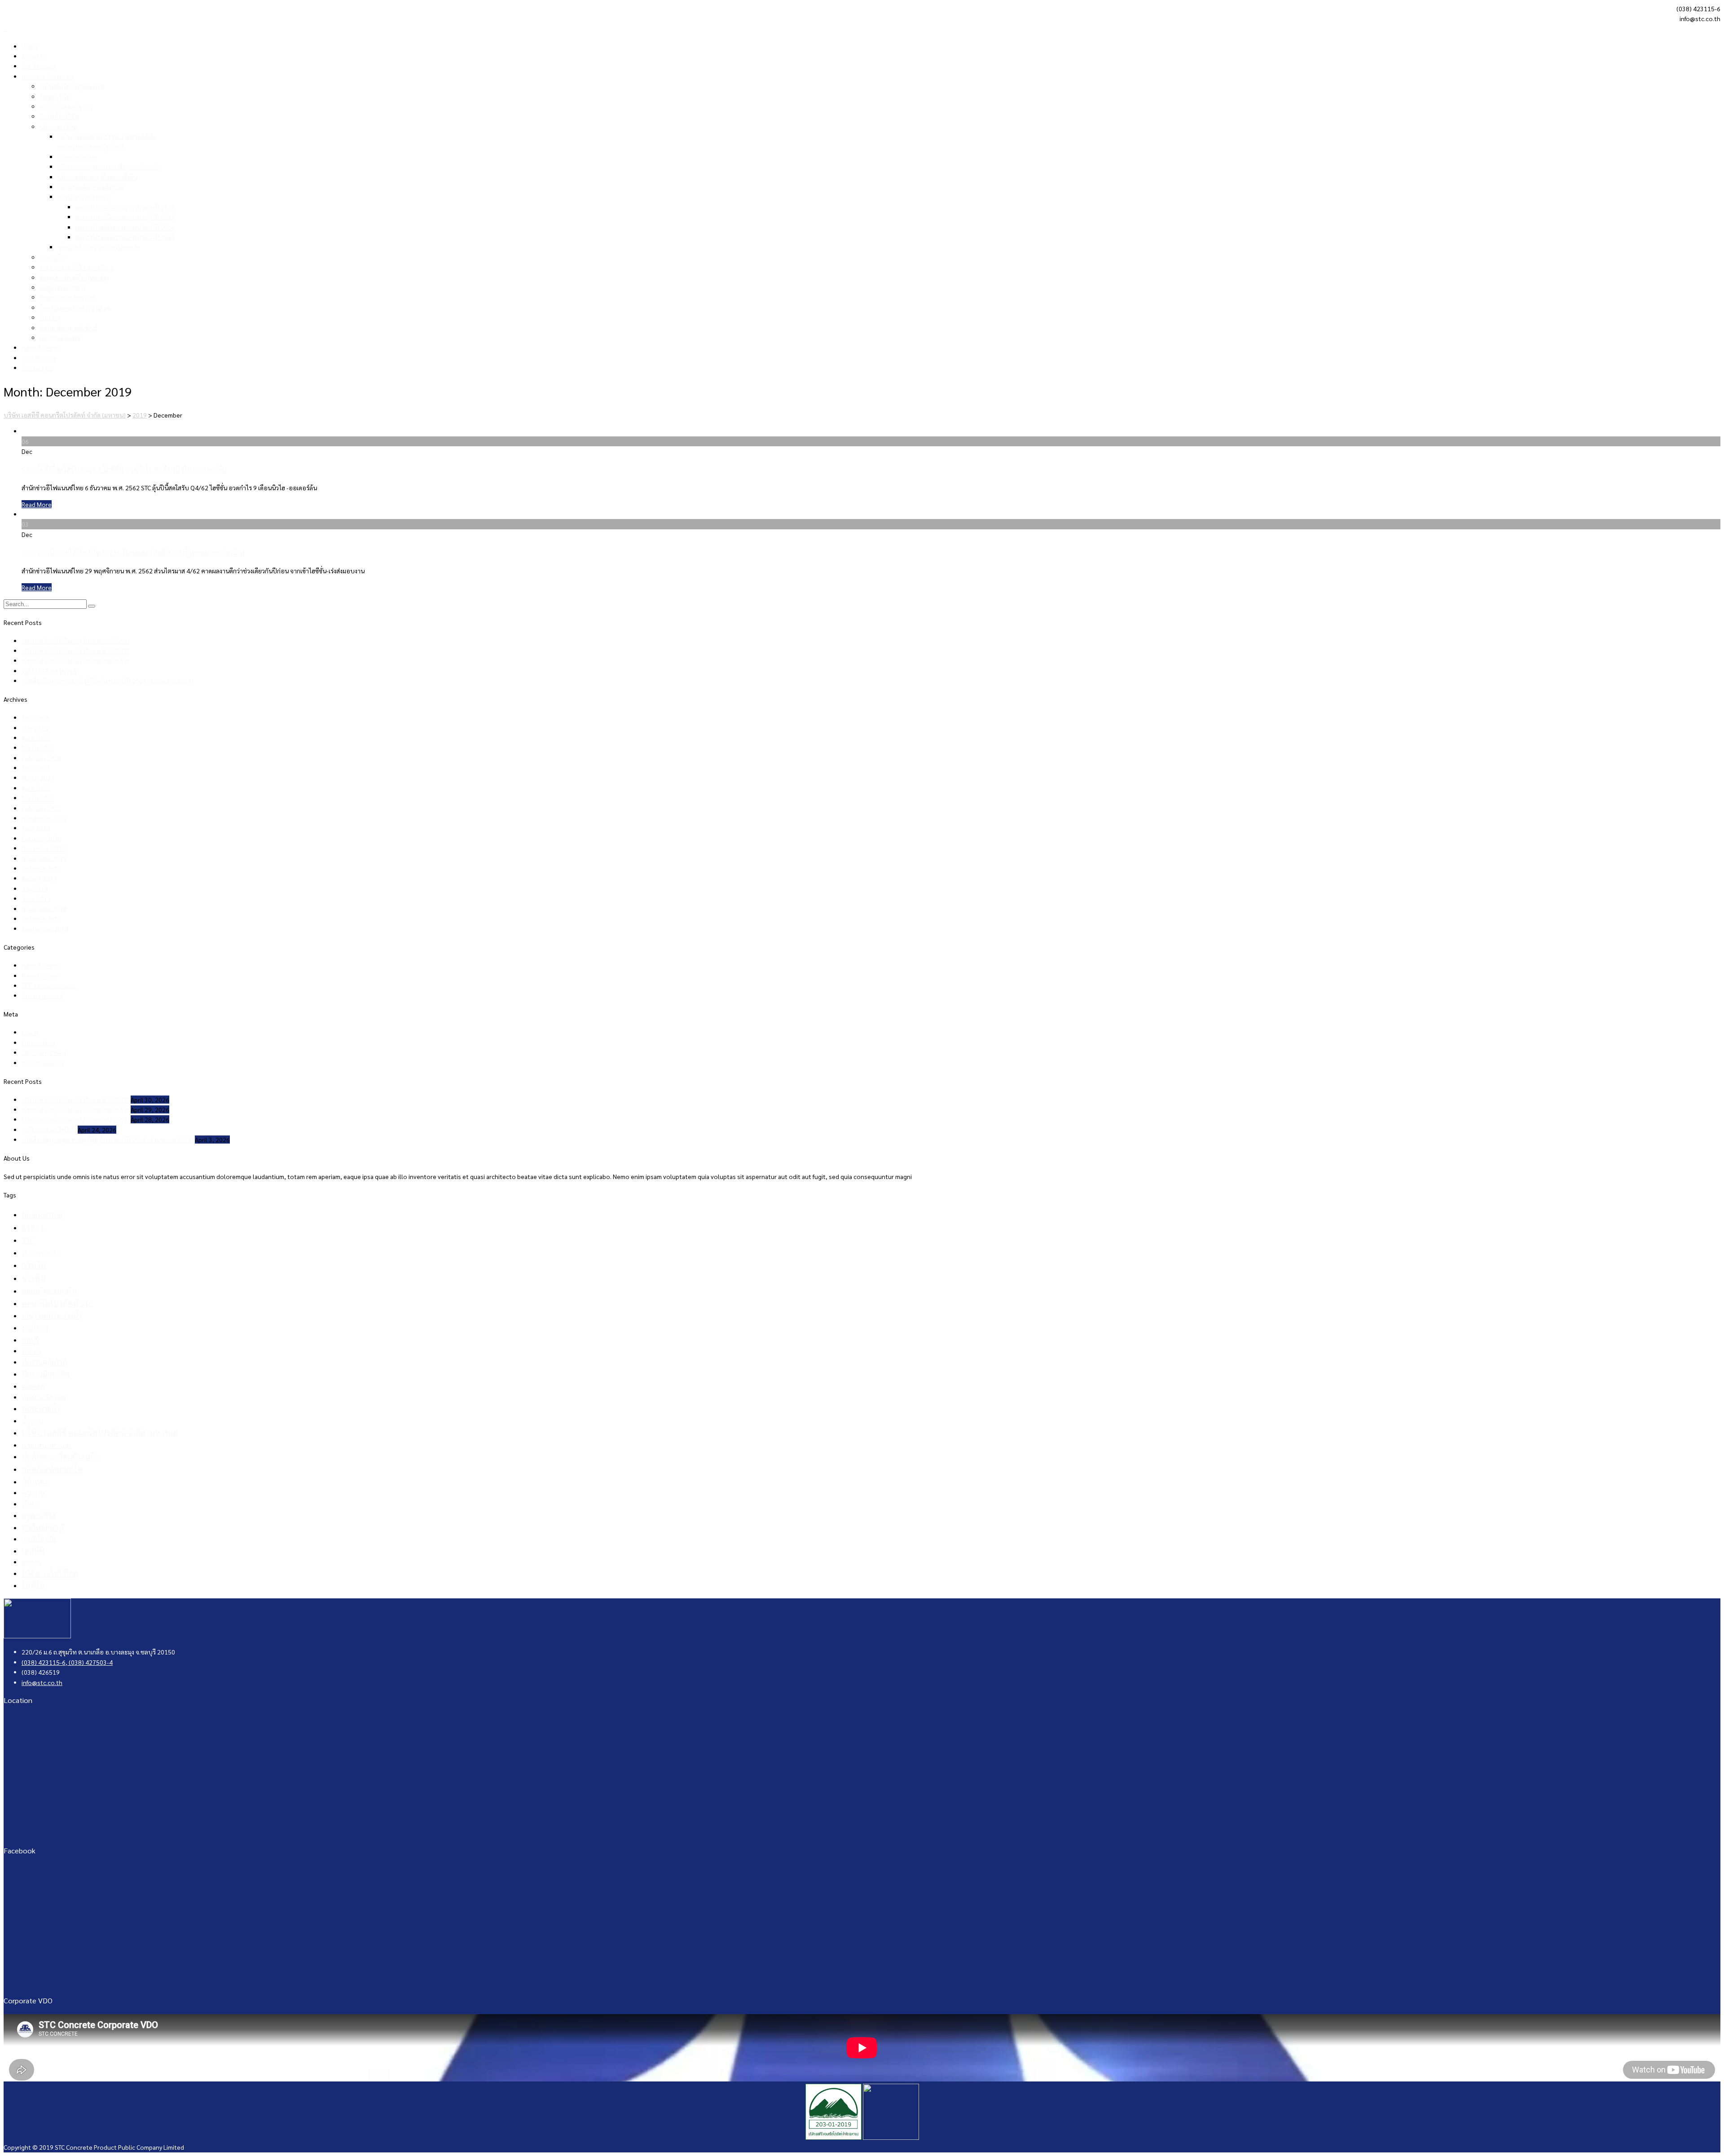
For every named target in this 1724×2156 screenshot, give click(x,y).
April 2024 (36, 768)
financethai (42, 1214)
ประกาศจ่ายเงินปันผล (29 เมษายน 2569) (75, 651)
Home (30, 46)
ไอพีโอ (33, 1585)
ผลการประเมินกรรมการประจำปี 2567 (125, 217)
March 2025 (38, 748)
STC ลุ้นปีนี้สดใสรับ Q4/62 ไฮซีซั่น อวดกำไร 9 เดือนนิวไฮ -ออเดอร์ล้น (124, 469)
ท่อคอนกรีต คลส (44, 1397)
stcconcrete (41, 1253)
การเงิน (34, 1265)
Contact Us (37, 368)
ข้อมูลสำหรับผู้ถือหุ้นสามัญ (74, 277)
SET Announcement (49, 986)
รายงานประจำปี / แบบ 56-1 (77, 267)
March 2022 (38, 798)
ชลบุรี (30, 1340)
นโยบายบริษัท (58, 127)
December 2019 (44, 848)
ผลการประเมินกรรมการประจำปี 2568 (125, 207)
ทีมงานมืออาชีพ (46, 1374)
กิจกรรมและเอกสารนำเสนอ (75, 308)
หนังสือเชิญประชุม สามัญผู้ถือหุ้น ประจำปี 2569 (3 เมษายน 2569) (108, 681)
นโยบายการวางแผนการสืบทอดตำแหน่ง (109, 167)
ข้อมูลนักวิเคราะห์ (62, 287)
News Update (40, 976)
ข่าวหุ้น (34, 1278)
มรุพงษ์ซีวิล (39, 1516)
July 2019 (35, 889)
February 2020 (42, 838)
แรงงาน (31, 1562)
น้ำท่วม (32, 1421)
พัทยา (31, 1504)
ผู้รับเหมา (36, 1482)
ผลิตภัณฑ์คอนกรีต (52, 1469)
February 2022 (42, 808)
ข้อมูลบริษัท (55, 97)
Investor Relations (48, 76)
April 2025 (36, 738)
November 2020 (44, 818)
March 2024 (38, 778)
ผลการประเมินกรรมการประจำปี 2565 (125, 237)
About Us (35, 56)
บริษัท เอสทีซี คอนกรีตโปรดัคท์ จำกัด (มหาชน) (100, 1432)
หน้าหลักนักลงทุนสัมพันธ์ (72, 86)
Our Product (39, 66)
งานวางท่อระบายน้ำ (52, 1316)
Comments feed (44, 1052)
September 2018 (45, 928)
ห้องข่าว (50, 317)
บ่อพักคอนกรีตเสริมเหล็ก (60, 1456)
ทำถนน (31, 1351)
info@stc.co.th (42, 1682)
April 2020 (36, 828)
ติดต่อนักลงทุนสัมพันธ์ (68, 328)
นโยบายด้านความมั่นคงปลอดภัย (99, 247)
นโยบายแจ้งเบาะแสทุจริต (91, 187)
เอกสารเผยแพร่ (60, 338)
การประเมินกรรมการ (84, 197)
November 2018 (44, 909)
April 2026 (36, 717)
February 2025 (42, 758)
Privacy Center (77, 157)
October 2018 (41, 919)
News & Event (41, 348)
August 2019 (39, 878)
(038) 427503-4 (90, 1662)
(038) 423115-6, (44, 1662)
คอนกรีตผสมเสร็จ (49, 1291)
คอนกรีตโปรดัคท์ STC (57, 1303)
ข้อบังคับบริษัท (59, 116)
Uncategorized (42, 995)
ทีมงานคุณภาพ (44, 1362)
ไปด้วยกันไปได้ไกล (50, 1573)
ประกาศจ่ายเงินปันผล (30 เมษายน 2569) (75, 641)
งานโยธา (35, 1328)
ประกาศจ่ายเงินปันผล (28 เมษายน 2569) (75, 660)
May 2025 (35, 728)
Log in (30, 1032)
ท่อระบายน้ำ (41, 1408)
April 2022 (36, 788)
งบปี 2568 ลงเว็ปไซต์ (49, 671)
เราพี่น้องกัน (39, 1539)
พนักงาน (33, 1493)
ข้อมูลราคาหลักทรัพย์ (68, 297)
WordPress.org (43, 1063)
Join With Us (39, 358)
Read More (37, 504)
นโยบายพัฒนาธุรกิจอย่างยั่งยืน (97, 177)
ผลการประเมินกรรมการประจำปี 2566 (125, 227)
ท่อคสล (33, 1386)
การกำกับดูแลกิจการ (66, 106)
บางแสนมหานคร (47, 1445)
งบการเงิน (52, 257)
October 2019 (41, 868)
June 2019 (36, 898)
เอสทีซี (33, 1551)
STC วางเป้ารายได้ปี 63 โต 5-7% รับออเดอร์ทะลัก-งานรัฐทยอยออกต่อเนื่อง (133, 552)
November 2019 (44, 858)
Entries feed (38, 1043)
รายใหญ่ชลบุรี (43, 1527)
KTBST (33, 1227)
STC (28, 1240)
